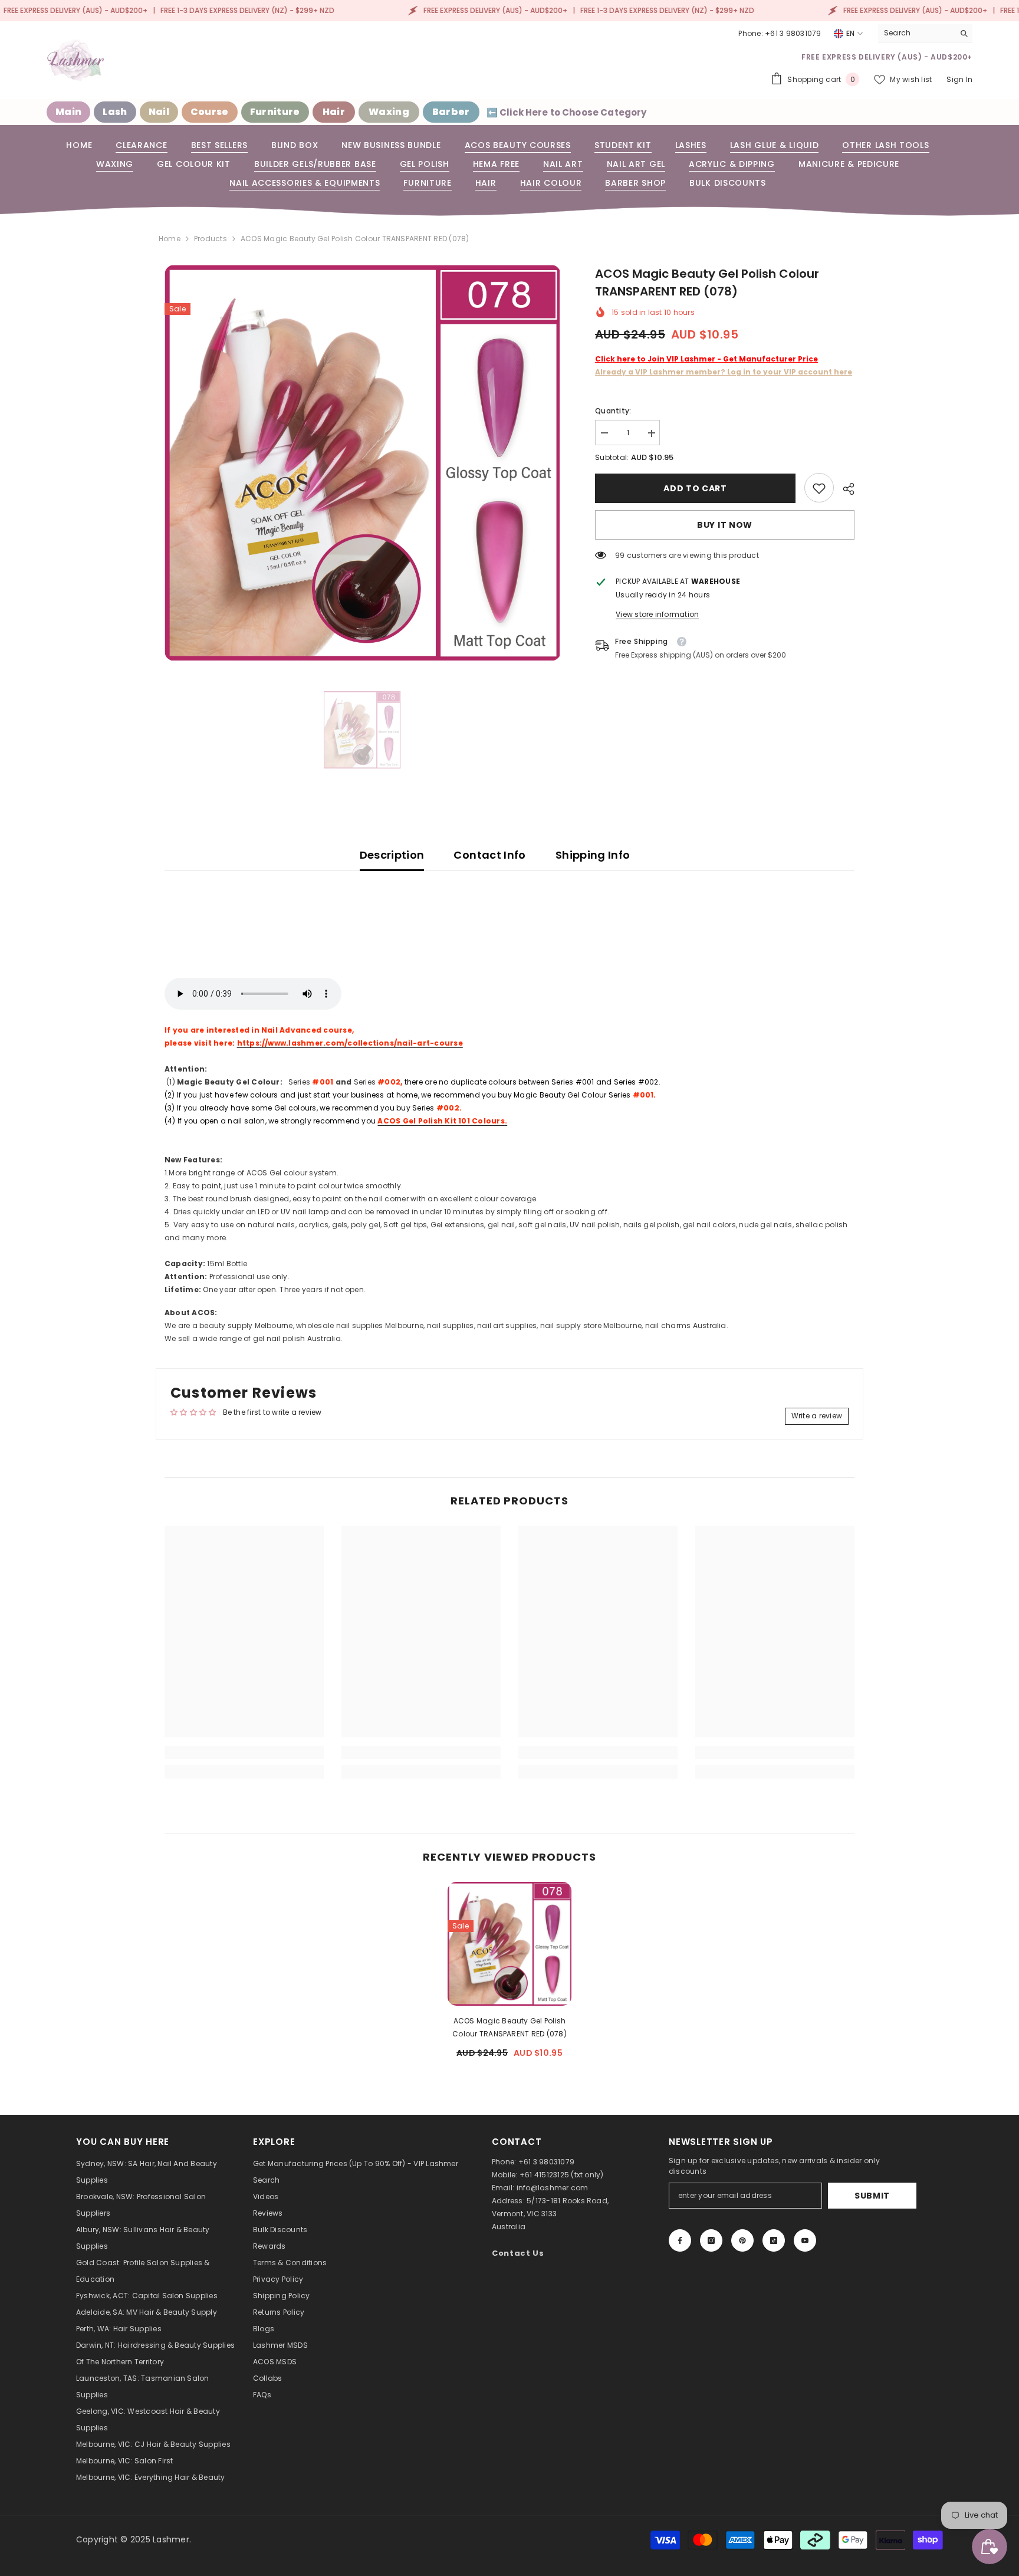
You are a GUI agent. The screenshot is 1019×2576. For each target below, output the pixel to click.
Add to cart (696, 488)
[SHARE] (844, 489)
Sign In (959, 79)
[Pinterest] (742, 2240)
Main (68, 112)
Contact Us (518, 2253)
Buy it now (725, 525)
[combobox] (916, 33)
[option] (362, 463)
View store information (657, 615)
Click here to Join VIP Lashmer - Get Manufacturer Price (706, 359)
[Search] (925, 33)
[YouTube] (805, 2240)
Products (211, 239)
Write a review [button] (817, 1416)
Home (170, 239)
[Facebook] (680, 2240)
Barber (451, 112)
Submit (872, 2196)
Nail (159, 112)
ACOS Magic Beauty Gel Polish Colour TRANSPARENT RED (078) (509, 2027)
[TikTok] (774, 2240)
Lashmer (171, 2539)
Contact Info (489, 855)
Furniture (275, 112)
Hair (334, 112)
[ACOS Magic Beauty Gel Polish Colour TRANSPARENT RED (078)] (509, 1944)
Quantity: (613, 411)
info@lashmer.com (553, 2188)
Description (392, 855)
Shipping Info (593, 855)
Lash (115, 112)
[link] (819, 488)
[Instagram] (711, 2240)
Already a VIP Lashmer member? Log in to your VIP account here (724, 372)
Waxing (389, 112)
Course (210, 112)
